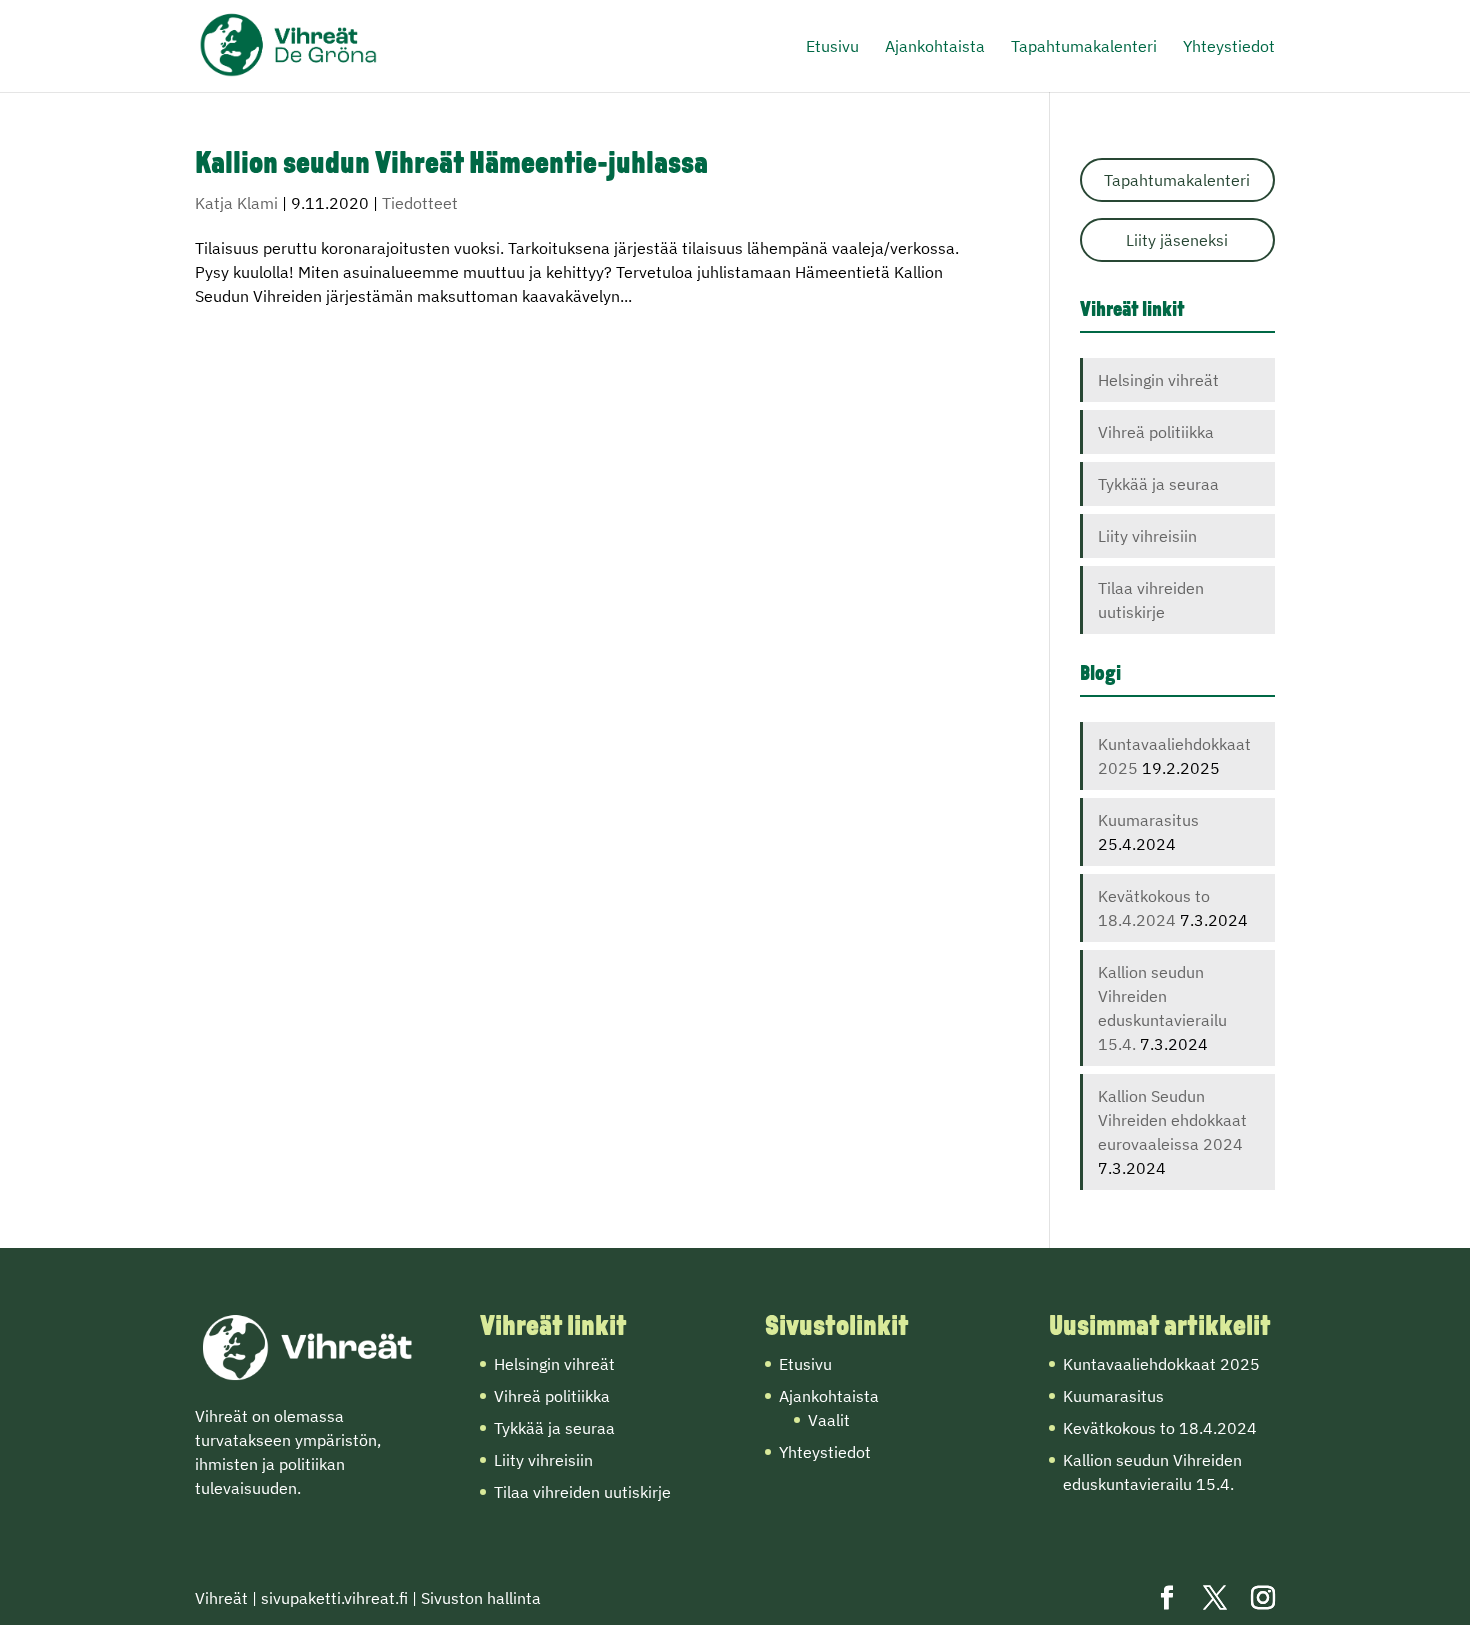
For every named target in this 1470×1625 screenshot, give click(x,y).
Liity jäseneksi (1177, 240)
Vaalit (829, 1420)
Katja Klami (236, 203)
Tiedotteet (420, 203)
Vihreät (221, 1598)
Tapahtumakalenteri (1084, 47)
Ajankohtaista (935, 47)
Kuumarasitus (1148, 820)
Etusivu (832, 47)
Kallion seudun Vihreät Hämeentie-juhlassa (451, 165)
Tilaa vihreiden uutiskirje (582, 1492)
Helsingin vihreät (1158, 380)
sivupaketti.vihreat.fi (334, 1598)
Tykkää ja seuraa (1158, 484)
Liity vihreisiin (1147, 536)
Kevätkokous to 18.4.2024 (1160, 1428)
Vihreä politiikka (1156, 432)
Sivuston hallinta (481, 1598)
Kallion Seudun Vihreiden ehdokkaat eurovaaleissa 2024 (1172, 1120)
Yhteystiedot (1229, 47)
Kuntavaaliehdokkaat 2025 (1161, 1364)
